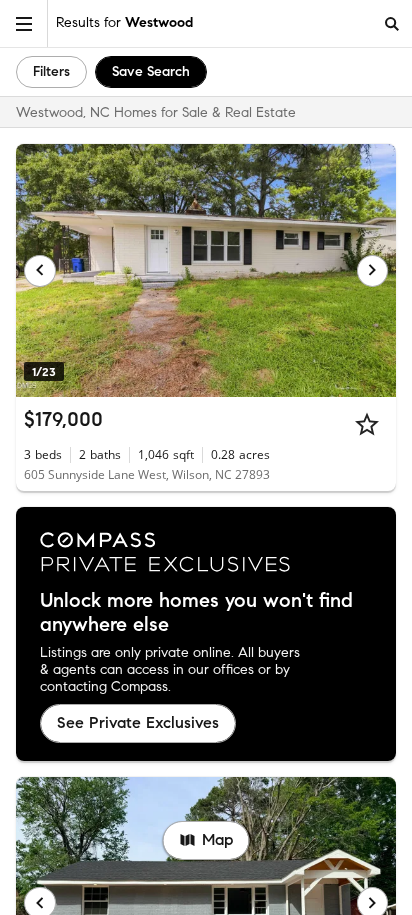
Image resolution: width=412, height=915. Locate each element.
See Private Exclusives (138, 722)
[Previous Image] (40, 271)
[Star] (367, 424)
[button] (24, 23)
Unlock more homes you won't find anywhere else (196, 613)
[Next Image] (373, 271)
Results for (124, 22)
